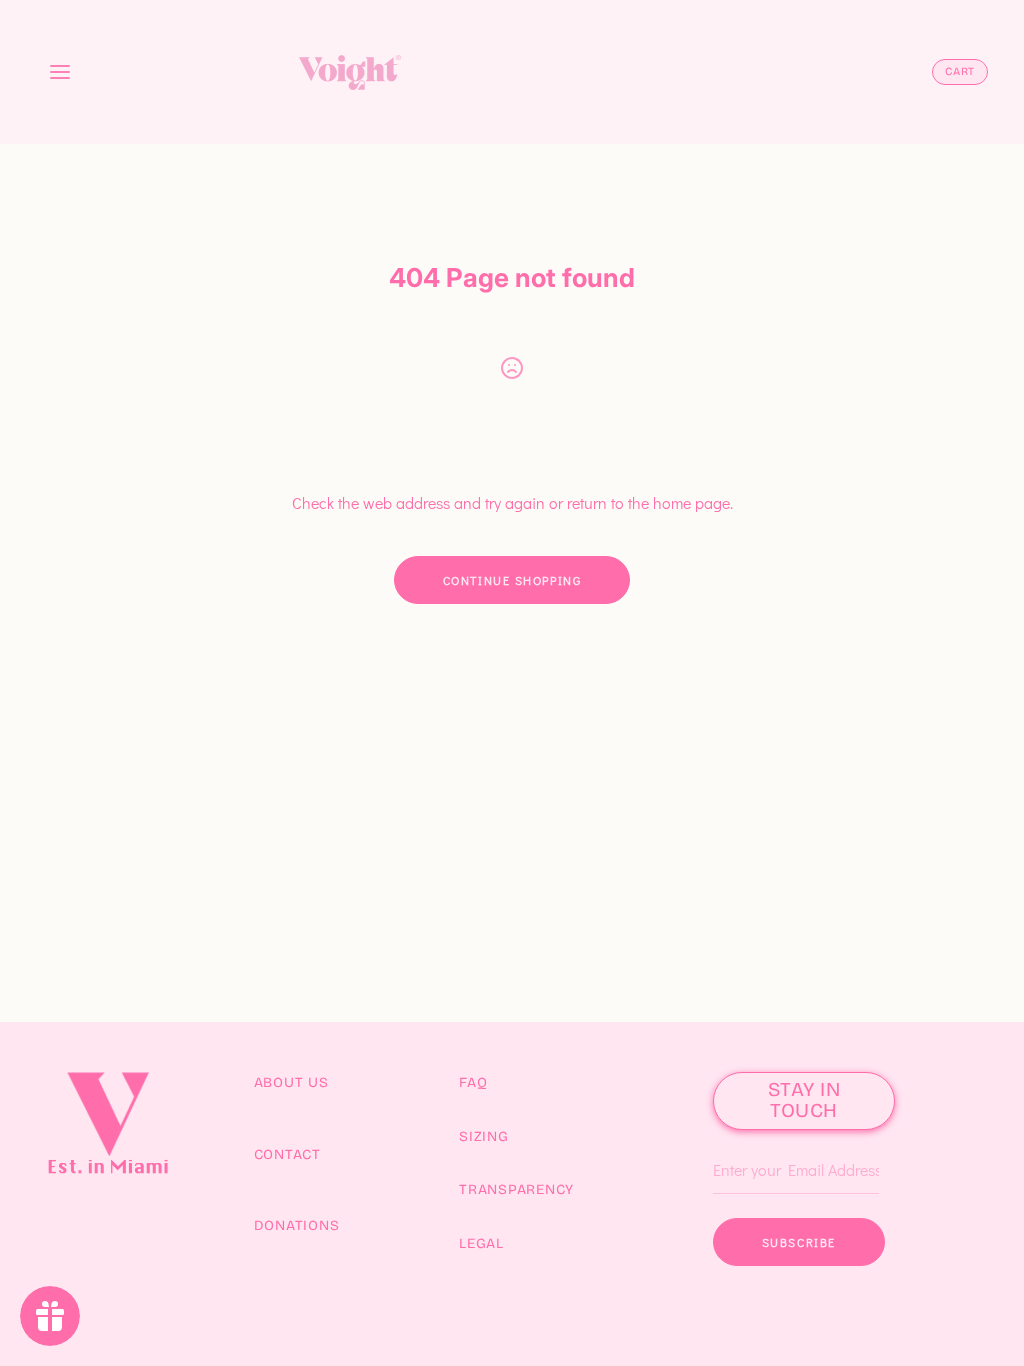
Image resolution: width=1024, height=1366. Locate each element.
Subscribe (799, 1242)
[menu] (60, 72)
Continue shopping (512, 580)
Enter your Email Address (789, 1140)
